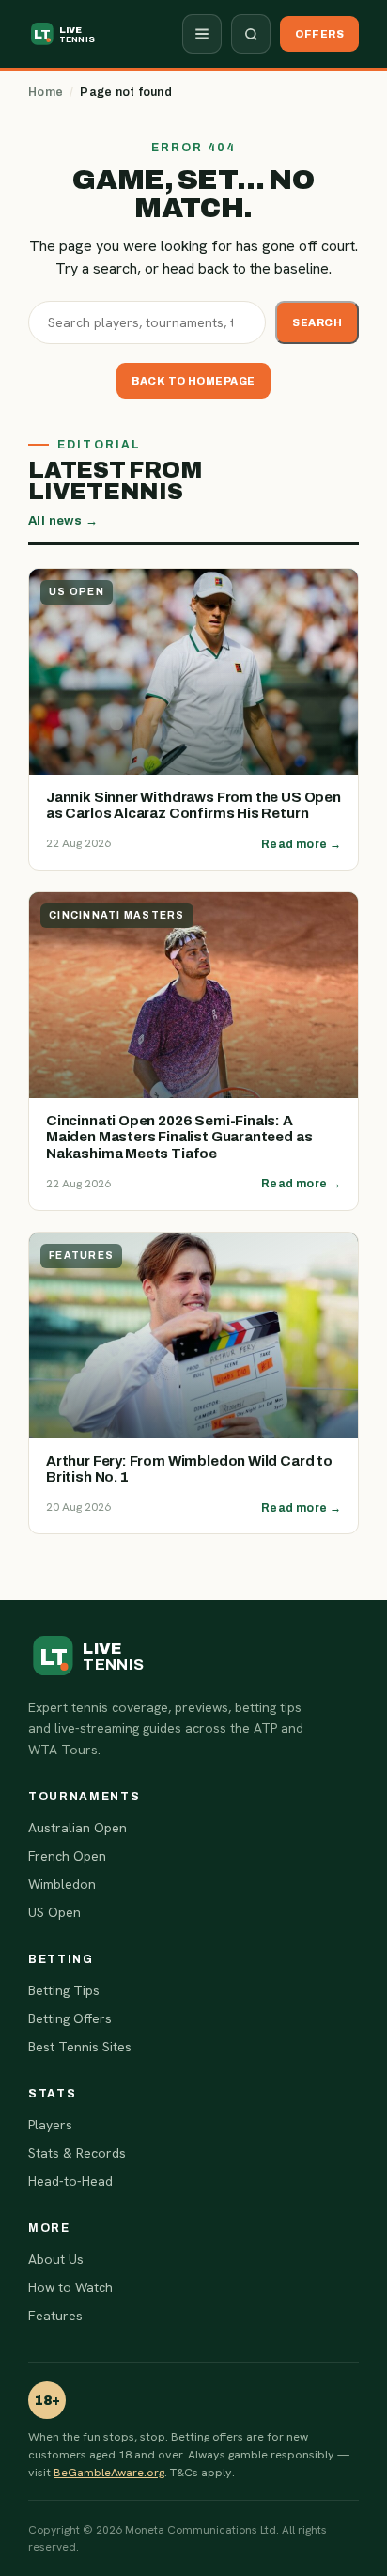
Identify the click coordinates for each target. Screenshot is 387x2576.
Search (317, 322)
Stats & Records (77, 2153)
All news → (63, 521)
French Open (67, 1856)
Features (55, 2316)
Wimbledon (62, 1884)
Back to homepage (193, 381)
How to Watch (70, 2287)
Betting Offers (70, 2018)
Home (46, 92)
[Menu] (202, 34)
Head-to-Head (70, 2181)
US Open (54, 1912)
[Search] (251, 34)
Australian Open (77, 1828)
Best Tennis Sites (80, 2047)
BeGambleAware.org (109, 2472)
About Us (56, 2259)
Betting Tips (64, 1990)
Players (50, 2125)
